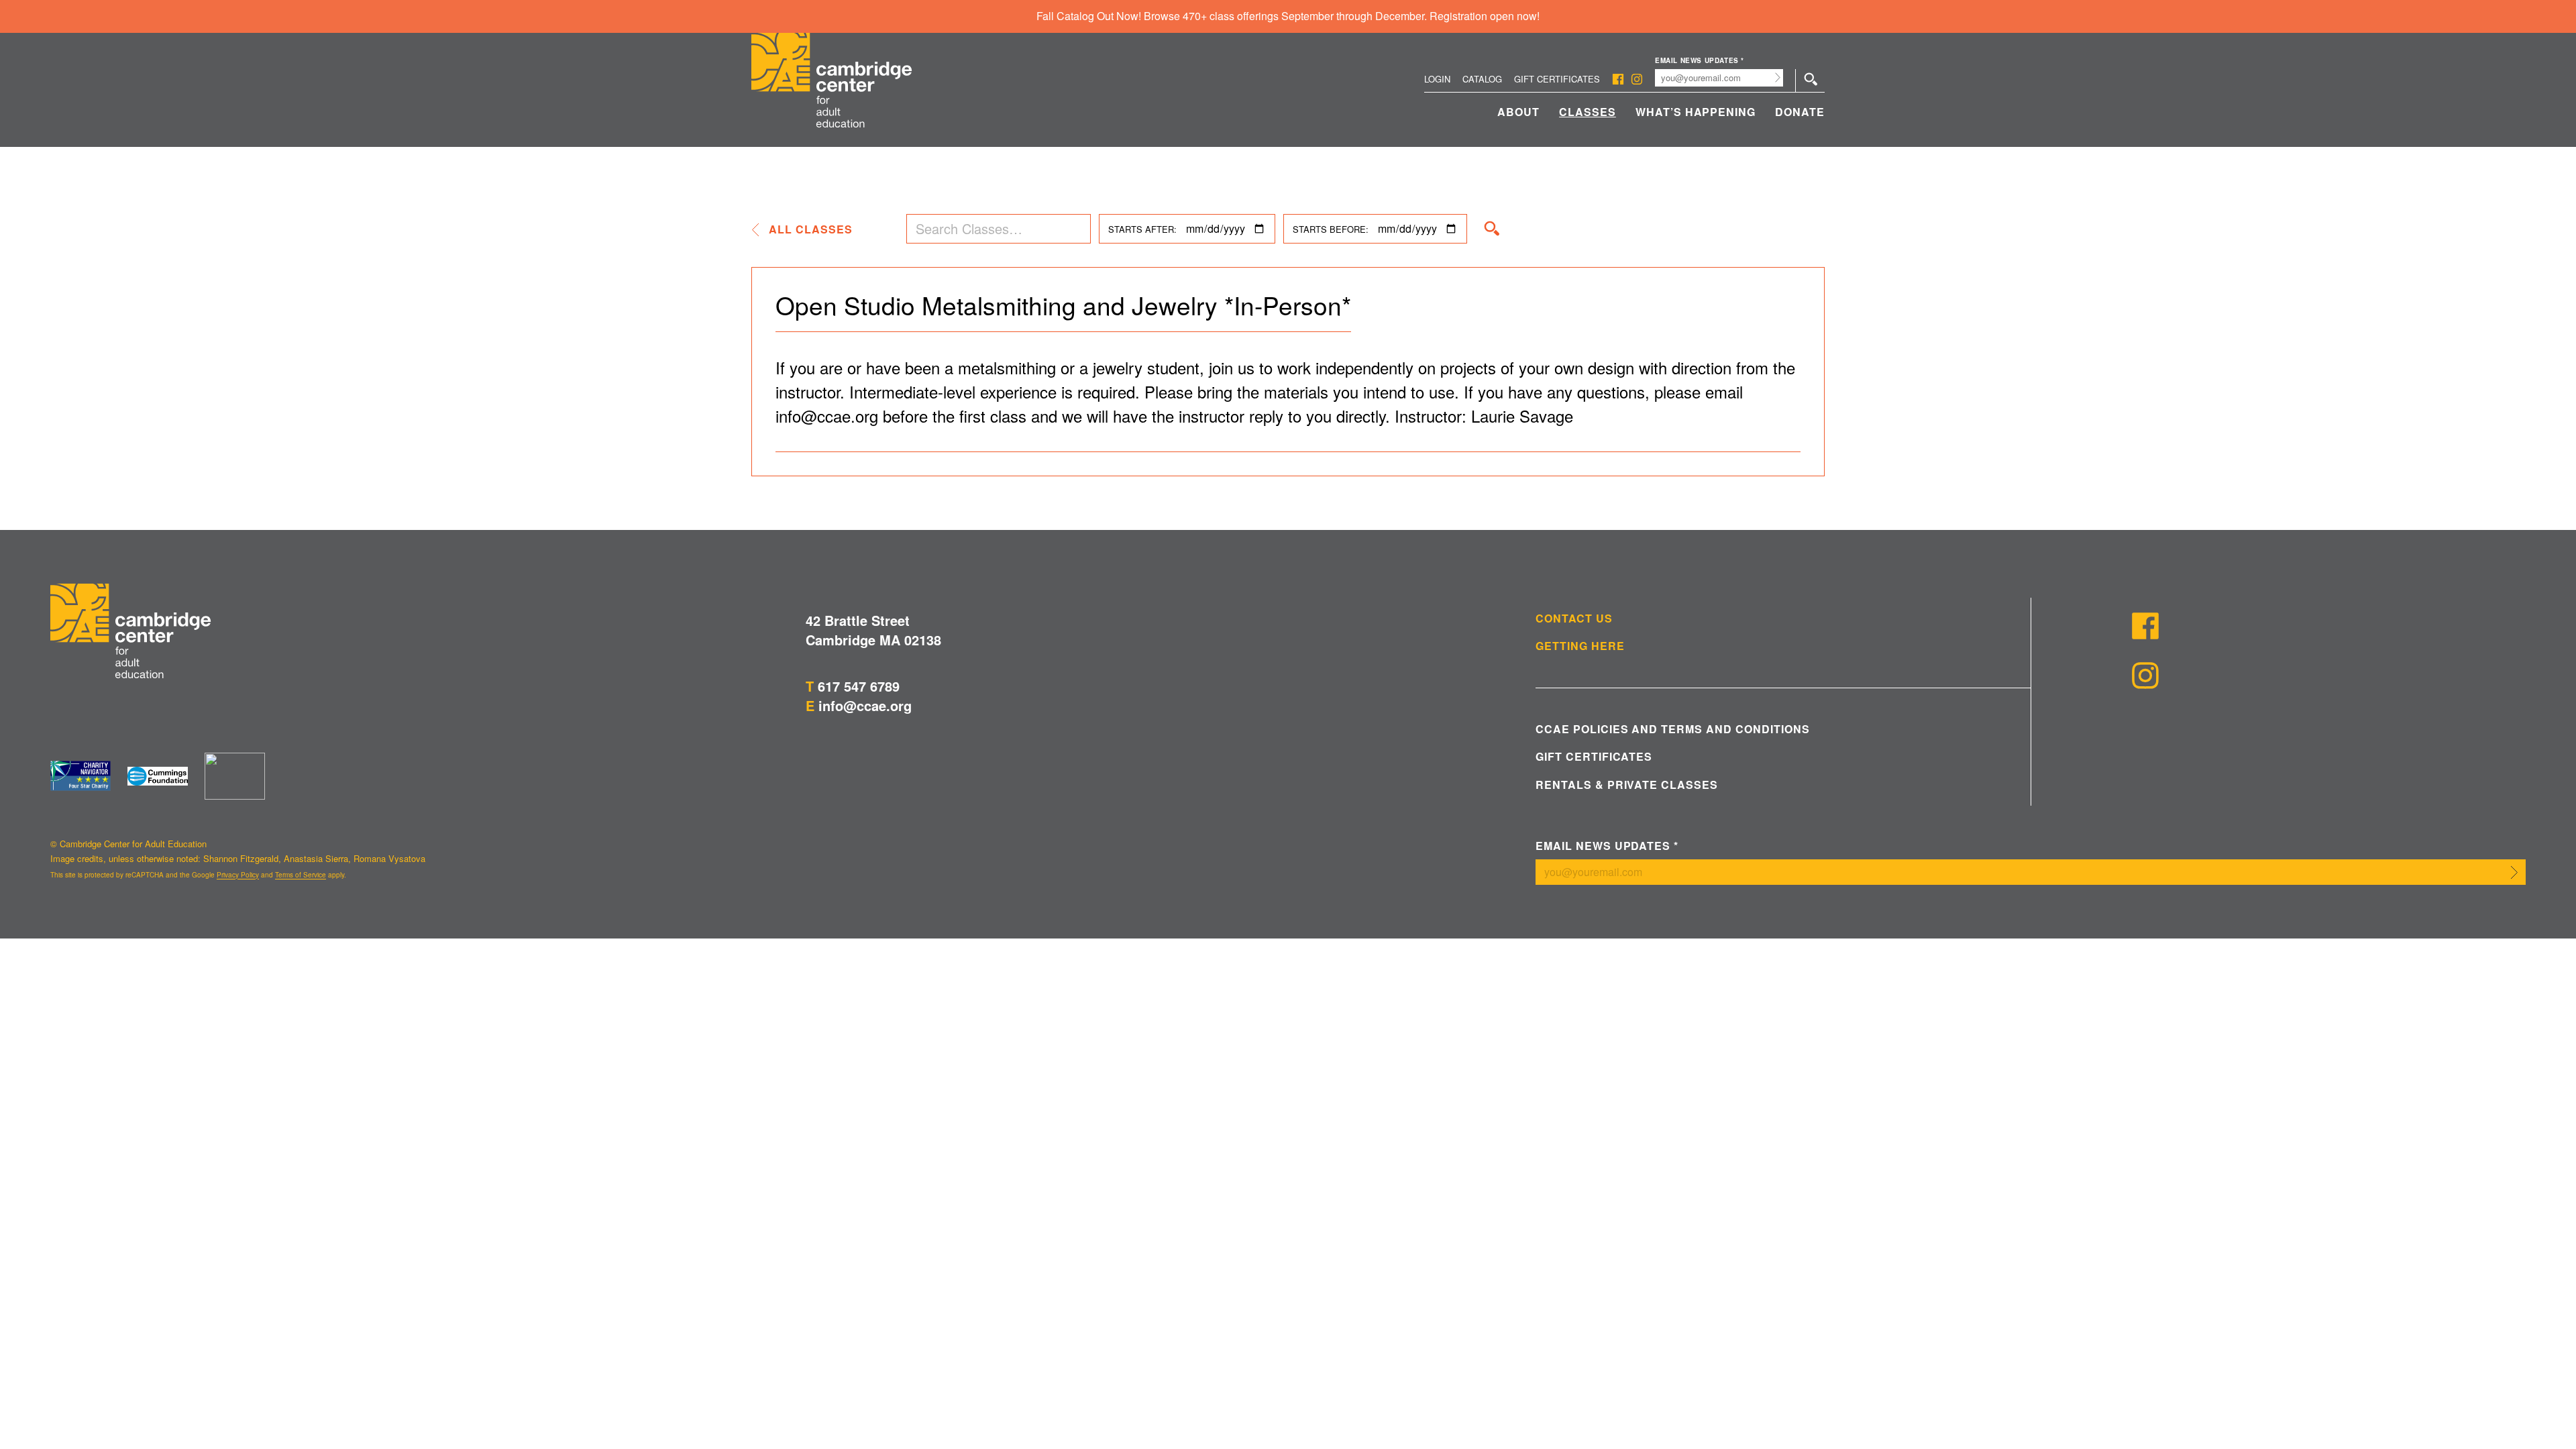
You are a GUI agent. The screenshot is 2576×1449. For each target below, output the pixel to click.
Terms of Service (301, 875)
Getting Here (1580, 646)
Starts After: (1142, 229)
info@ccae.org (865, 705)
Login (1437, 79)
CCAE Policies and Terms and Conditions (1672, 729)
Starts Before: (1331, 229)
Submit (1778, 78)
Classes (1588, 112)
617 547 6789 (859, 686)
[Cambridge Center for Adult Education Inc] (235, 776)
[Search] (1492, 229)
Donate (1800, 112)
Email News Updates (1700, 61)
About (1518, 112)
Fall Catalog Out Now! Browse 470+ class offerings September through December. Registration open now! (1288, 16)
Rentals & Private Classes (1627, 785)
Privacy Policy (238, 875)
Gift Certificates (1557, 79)
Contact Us (1574, 619)
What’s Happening (1696, 112)
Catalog (1482, 79)
